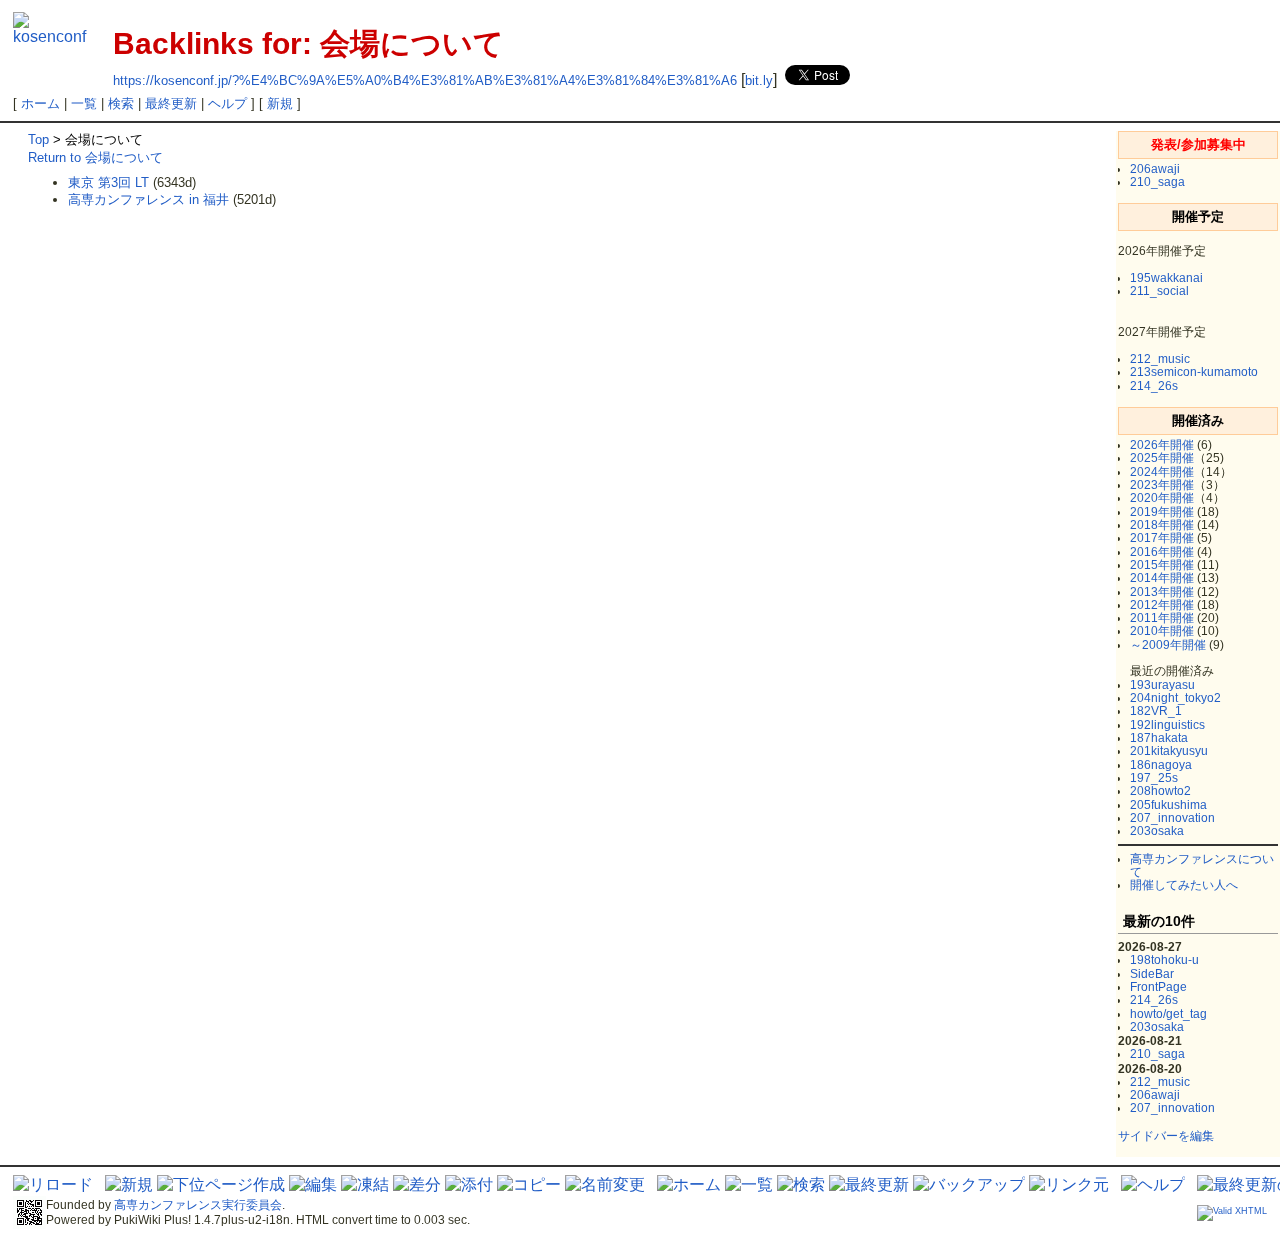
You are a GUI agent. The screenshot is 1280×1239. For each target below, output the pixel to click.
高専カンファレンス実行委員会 (198, 1205)
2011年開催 (1162, 618)
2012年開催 (1162, 605)
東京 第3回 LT (108, 182)
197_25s (1154, 778)
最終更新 (171, 103)
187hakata (1159, 738)
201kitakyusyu (1169, 751)
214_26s (1154, 386)
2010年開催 (1162, 631)
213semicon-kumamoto (1194, 372)
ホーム (40, 103)
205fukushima (1168, 805)
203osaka (1157, 831)
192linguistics (1167, 725)
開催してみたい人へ (1184, 885)
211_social (1159, 291)
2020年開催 (1162, 498)
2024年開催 (1162, 472)
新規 (280, 103)
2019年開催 (1162, 512)
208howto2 (1160, 791)
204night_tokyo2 (1175, 698)
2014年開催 (1162, 578)
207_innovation (1172, 818)
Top (38, 139)
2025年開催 (1162, 458)
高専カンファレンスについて (1202, 865)
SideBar (1152, 974)
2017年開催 (1162, 538)
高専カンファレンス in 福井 (148, 199)
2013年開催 (1162, 592)
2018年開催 (1162, 525)
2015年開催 (1162, 565)
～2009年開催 (1168, 645)
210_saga (1157, 182)
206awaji (1155, 169)
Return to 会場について (95, 157)
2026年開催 (1162, 445)
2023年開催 (1162, 485)
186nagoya (1161, 765)
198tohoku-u (1164, 960)
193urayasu (1162, 685)
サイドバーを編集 (1166, 1136)
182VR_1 (1156, 711)
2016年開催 (1162, 552)
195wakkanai (1166, 278)
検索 (121, 103)
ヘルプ (227, 103)
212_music (1160, 359)
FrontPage (1158, 987)
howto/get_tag (1168, 1014)
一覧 (84, 103)
